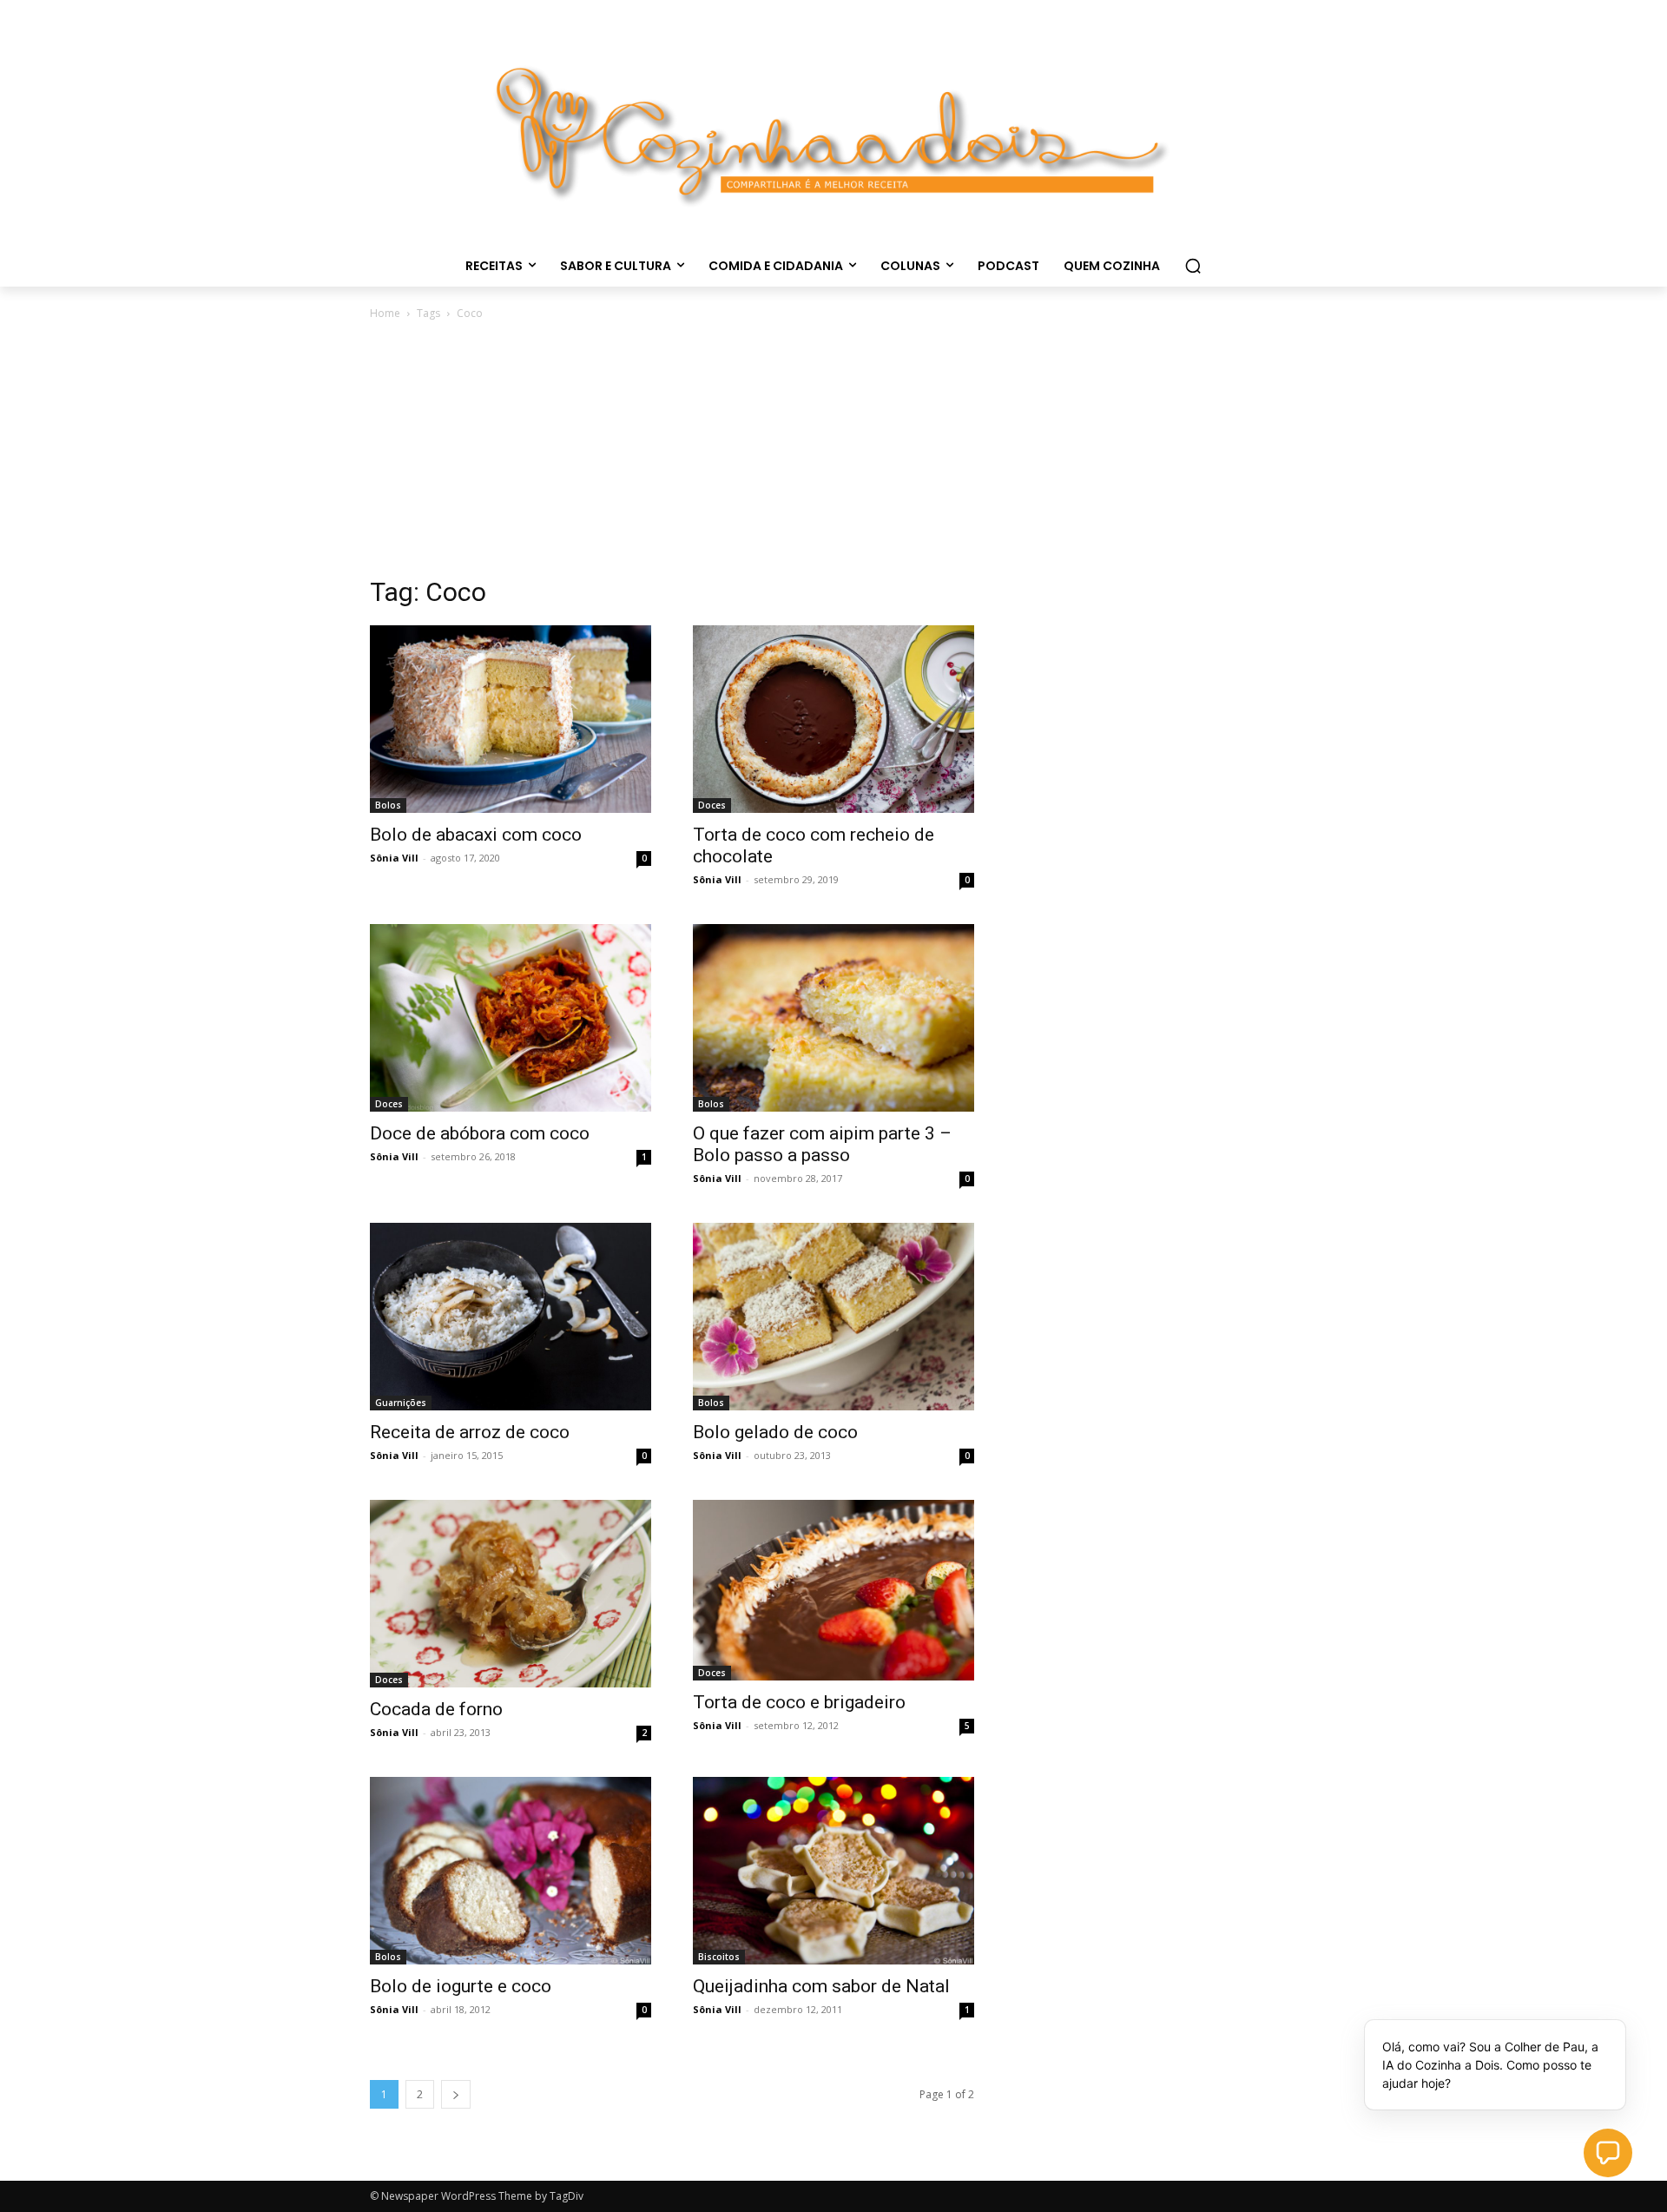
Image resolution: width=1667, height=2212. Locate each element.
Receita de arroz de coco (470, 1432)
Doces (712, 805)
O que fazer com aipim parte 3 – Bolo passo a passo (822, 1144)
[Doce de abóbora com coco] (511, 1018)
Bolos (388, 805)
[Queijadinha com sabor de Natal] (833, 1871)
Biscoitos (719, 1957)
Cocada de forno (436, 1709)
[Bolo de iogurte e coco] (511, 1871)
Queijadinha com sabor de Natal (821, 1986)
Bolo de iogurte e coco (461, 1986)
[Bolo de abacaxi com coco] (511, 719)
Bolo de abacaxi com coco (476, 835)
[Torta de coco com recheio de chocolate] (833, 719)
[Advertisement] (833, 453)
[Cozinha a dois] (833, 127)
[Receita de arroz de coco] (511, 1317)
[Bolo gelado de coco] (833, 1317)
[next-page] (456, 2094)
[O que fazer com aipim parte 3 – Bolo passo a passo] (833, 1018)
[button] (1193, 266)
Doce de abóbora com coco (480, 1133)
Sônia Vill (394, 858)
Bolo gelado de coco (775, 1432)
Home (385, 313)
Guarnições (401, 1403)
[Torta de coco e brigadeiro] (833, 1590)
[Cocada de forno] (511, 1594)
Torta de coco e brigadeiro (799, 1702)
